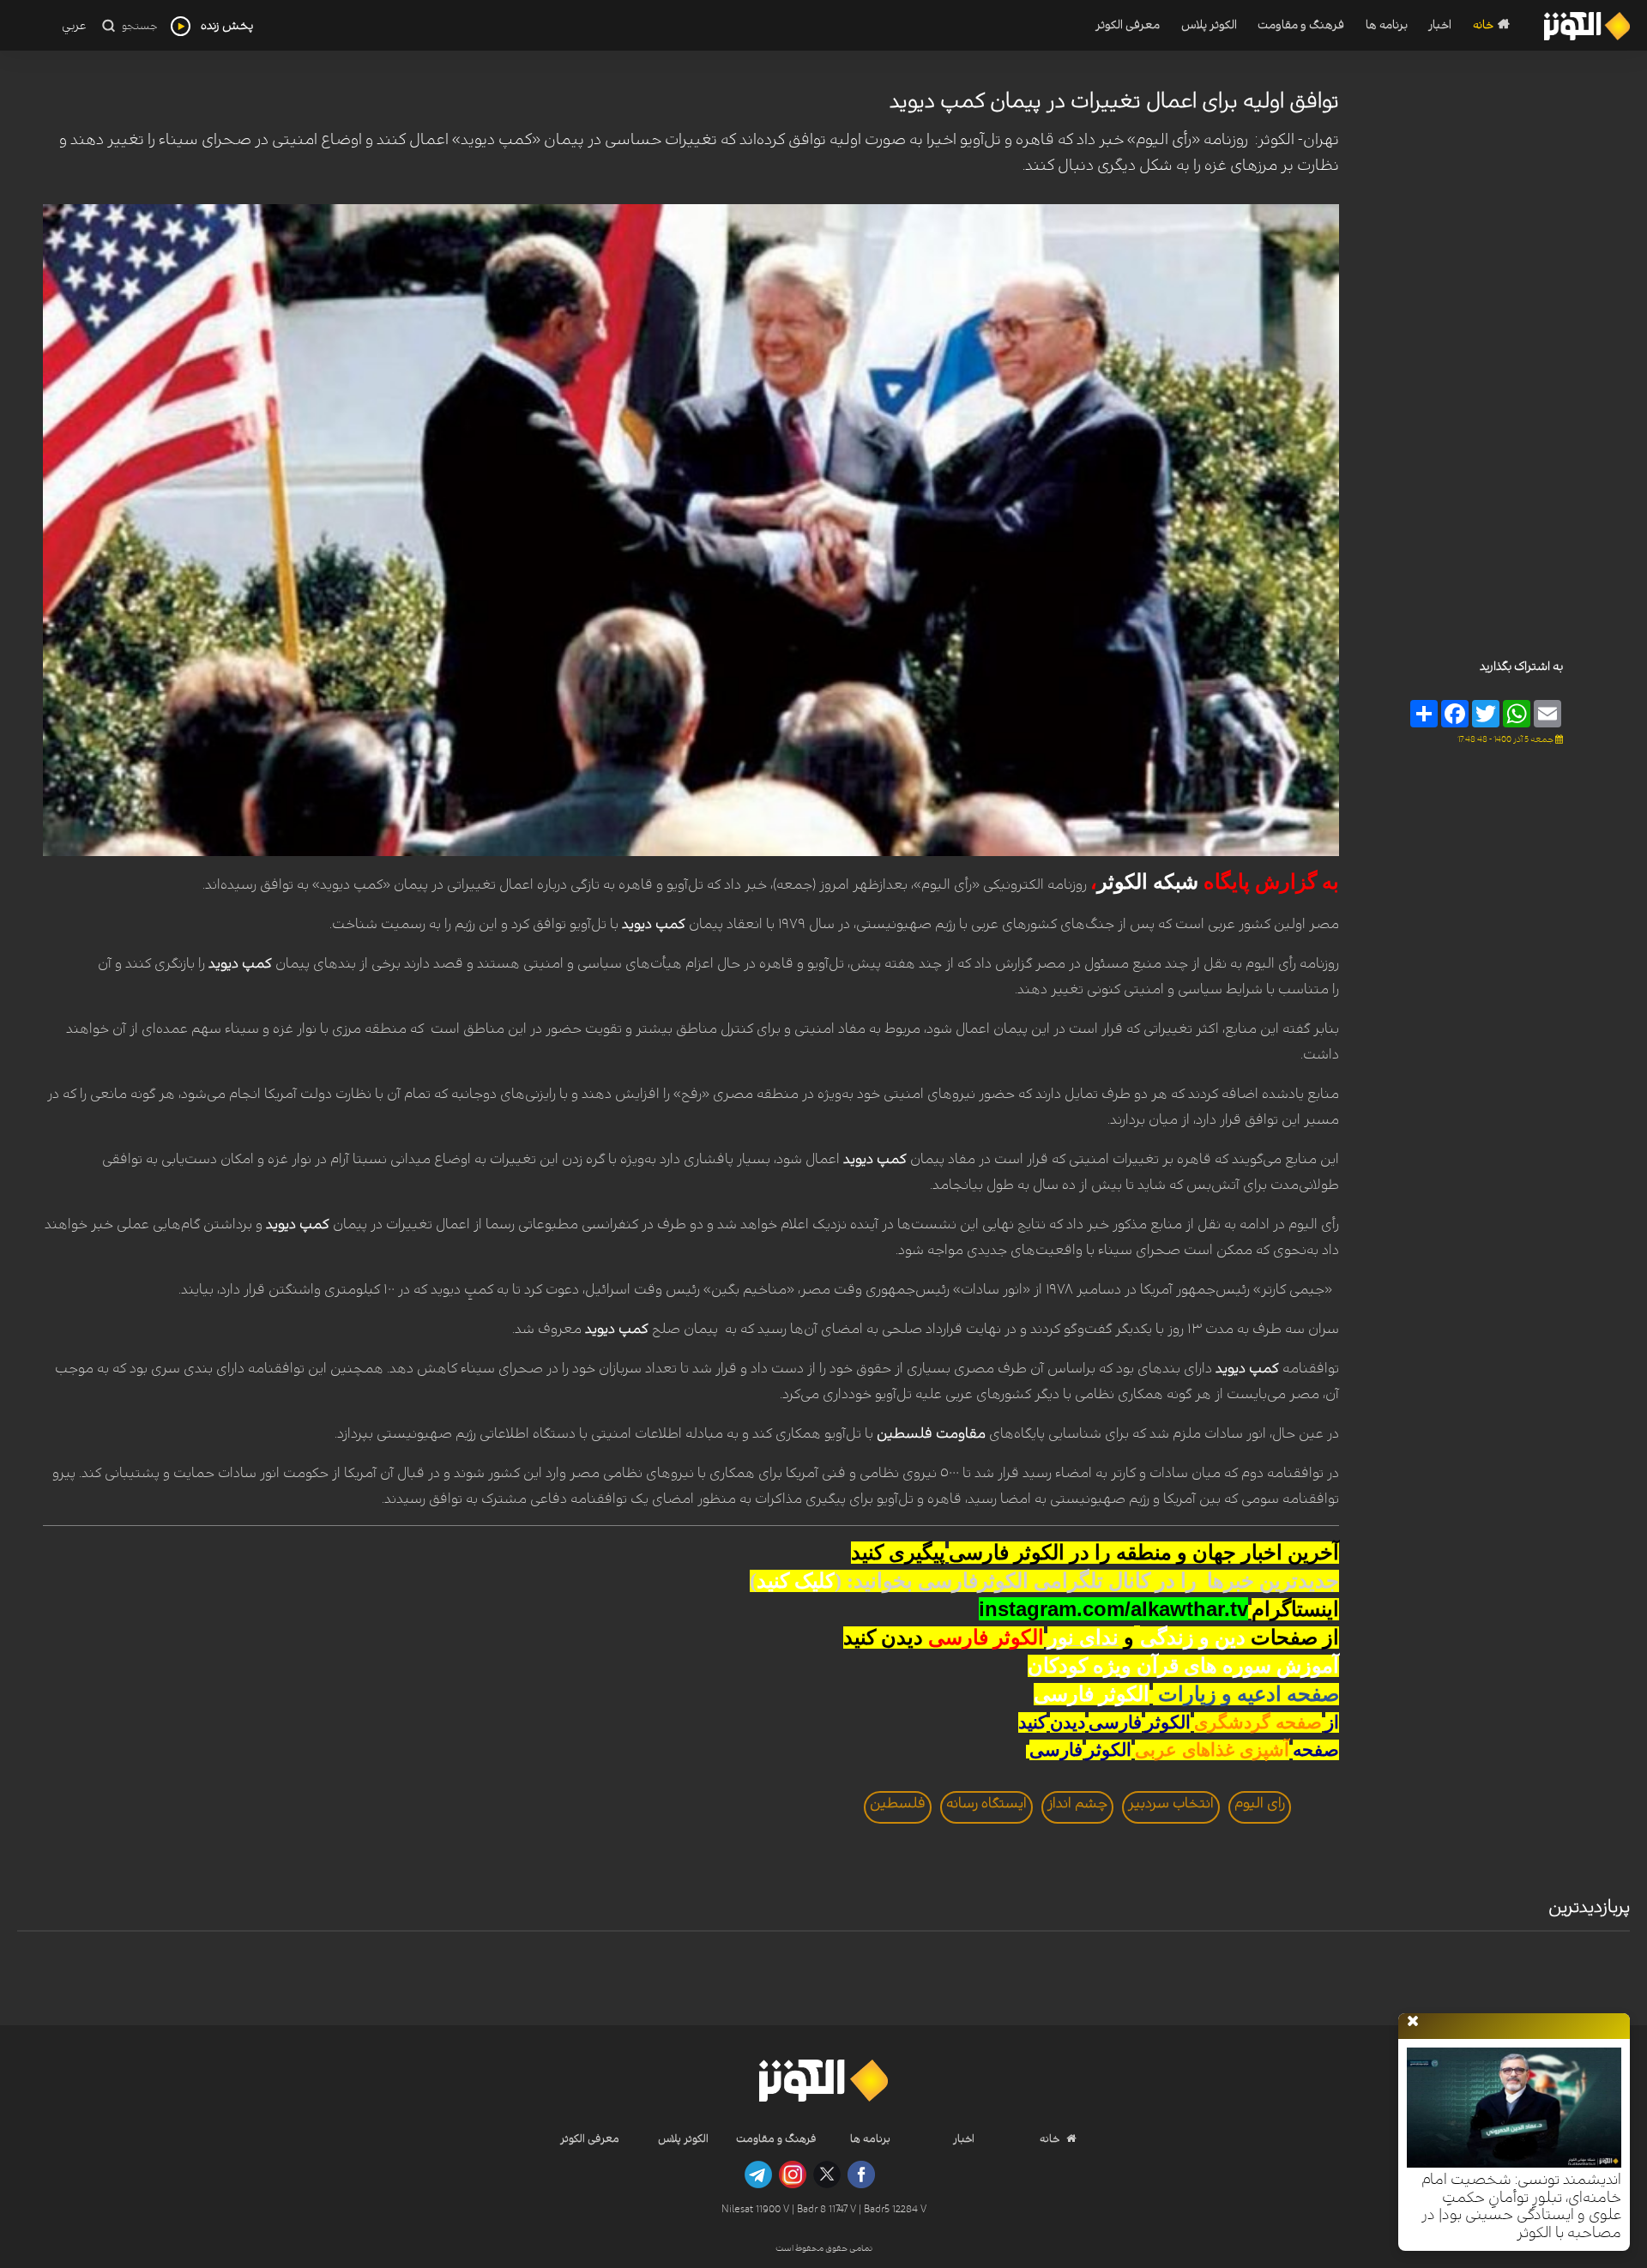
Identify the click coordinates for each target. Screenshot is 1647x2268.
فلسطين (898, 1803)
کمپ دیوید (654, 924)
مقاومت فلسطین (933, 1433)
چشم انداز (1077, 1803)
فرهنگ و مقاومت (1301, 25)
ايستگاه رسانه (986, 1803)
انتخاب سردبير (1171, 1803)
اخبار (1440, 25)
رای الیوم (1260, 1803)
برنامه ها (1387, 25)
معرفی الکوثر (1128, 25)
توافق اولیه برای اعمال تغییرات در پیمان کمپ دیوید (1114, 101)
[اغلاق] (1413, 2022)
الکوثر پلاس (1209, 25)
